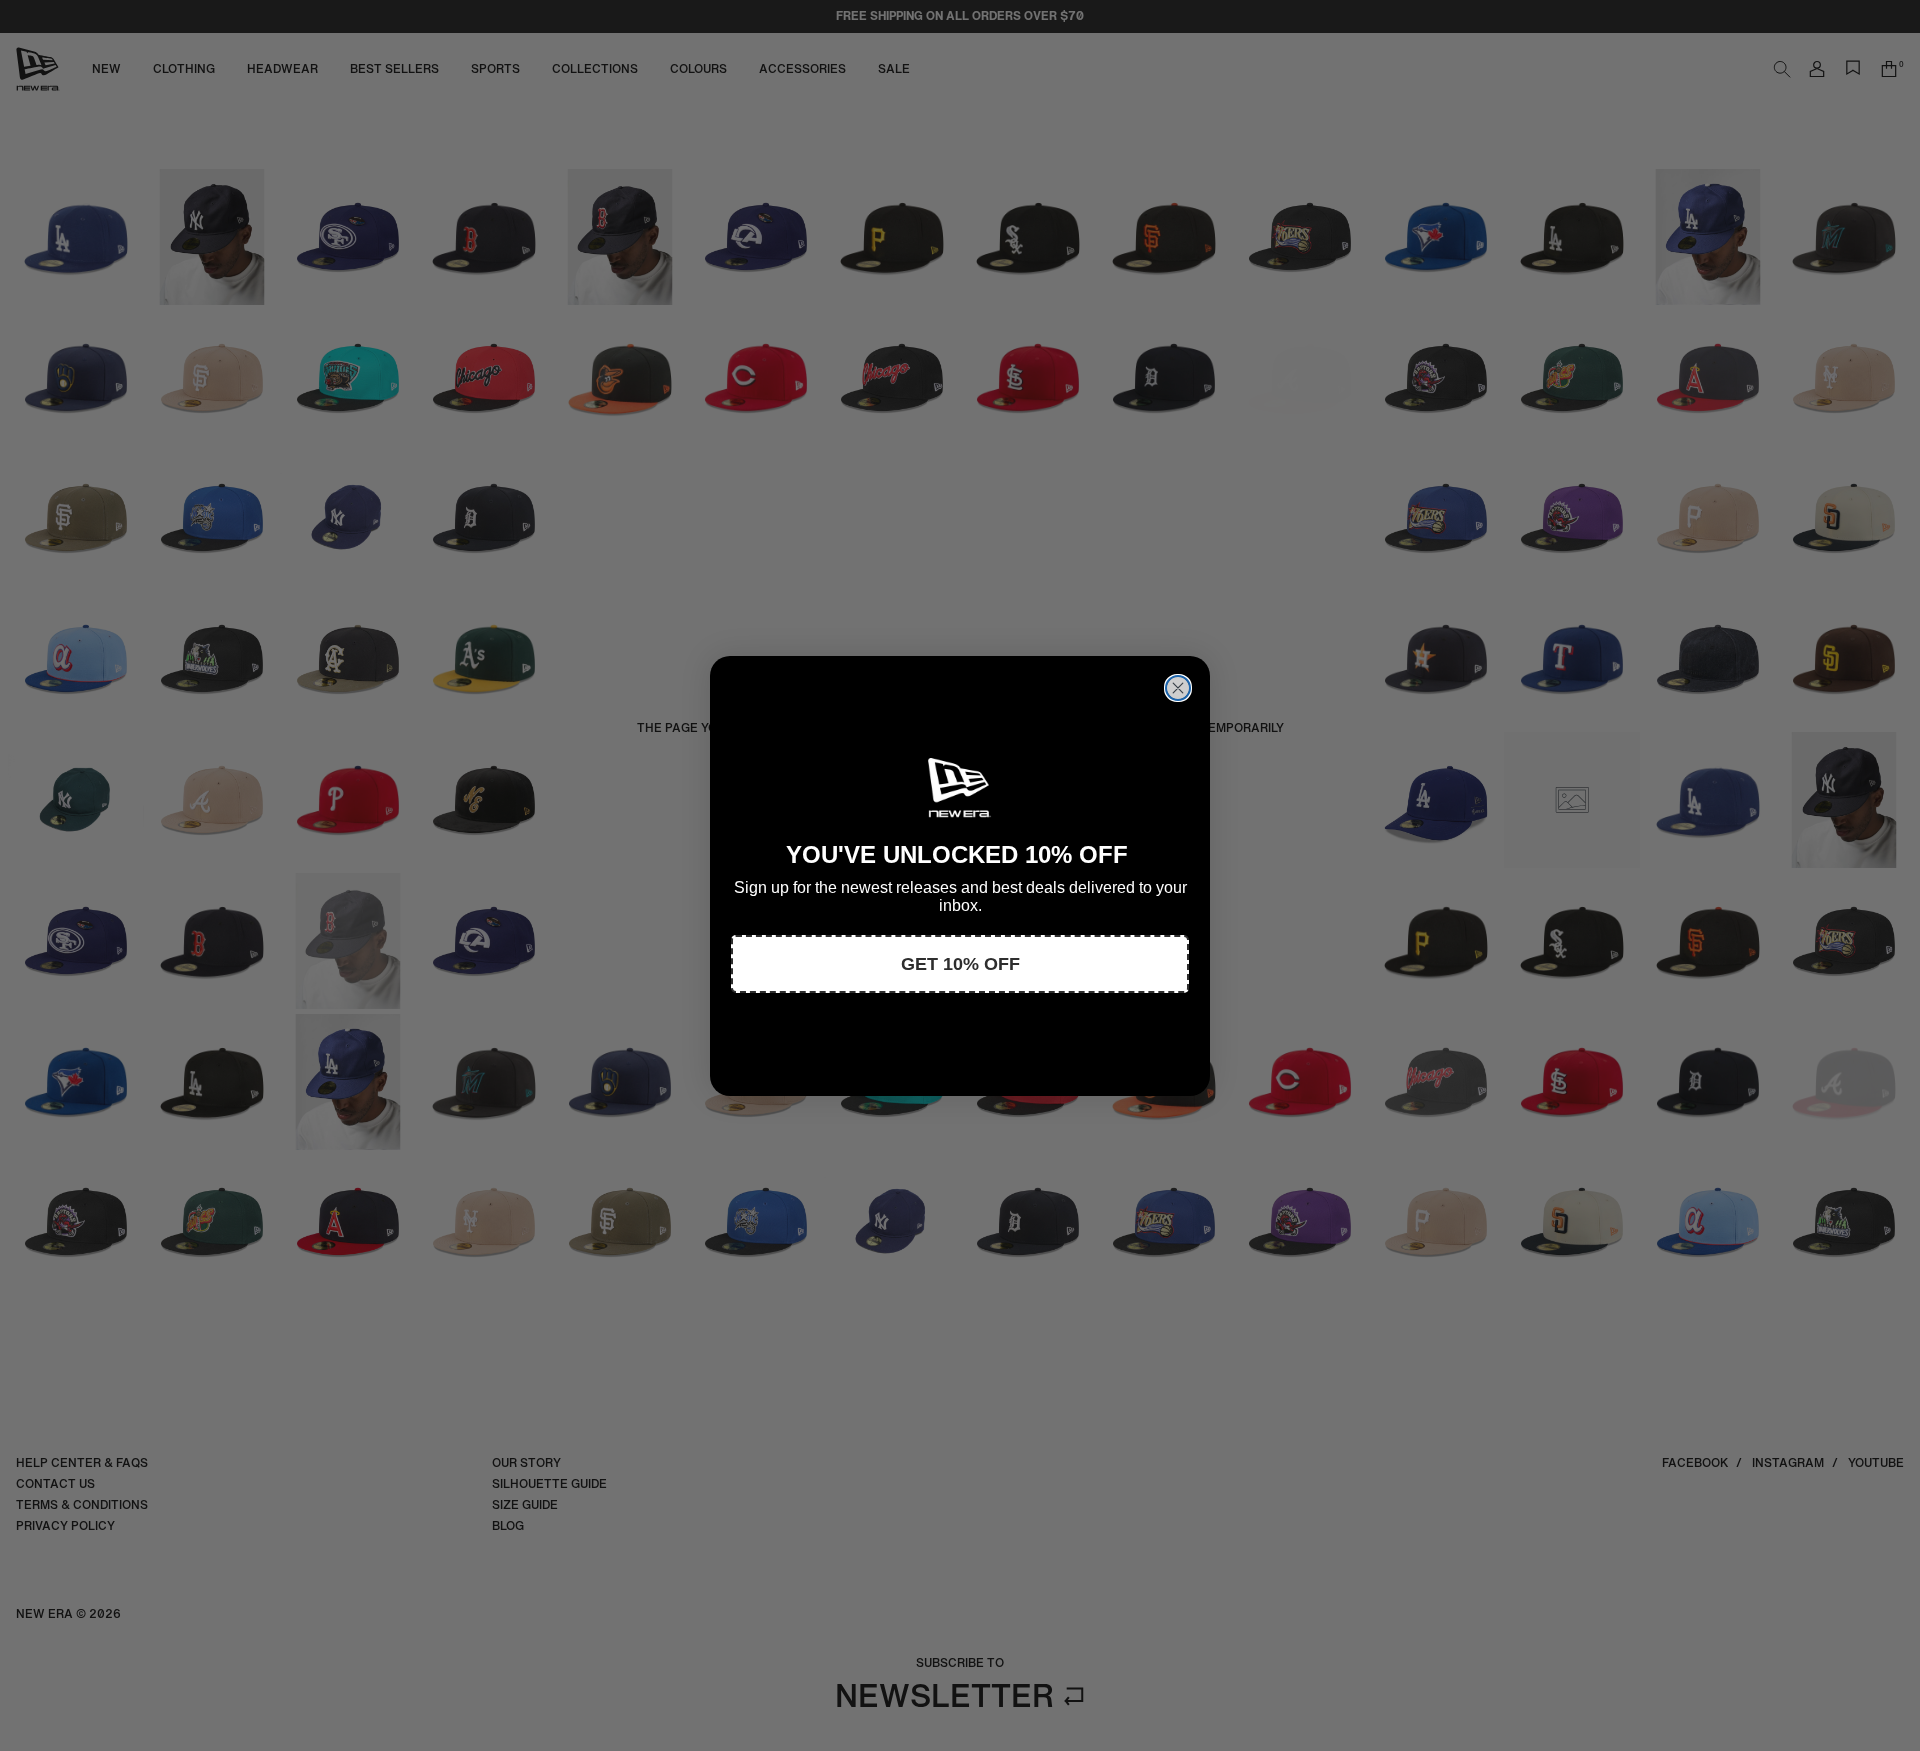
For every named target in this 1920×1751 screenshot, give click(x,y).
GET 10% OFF (960, 964)
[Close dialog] (1178, 688)
